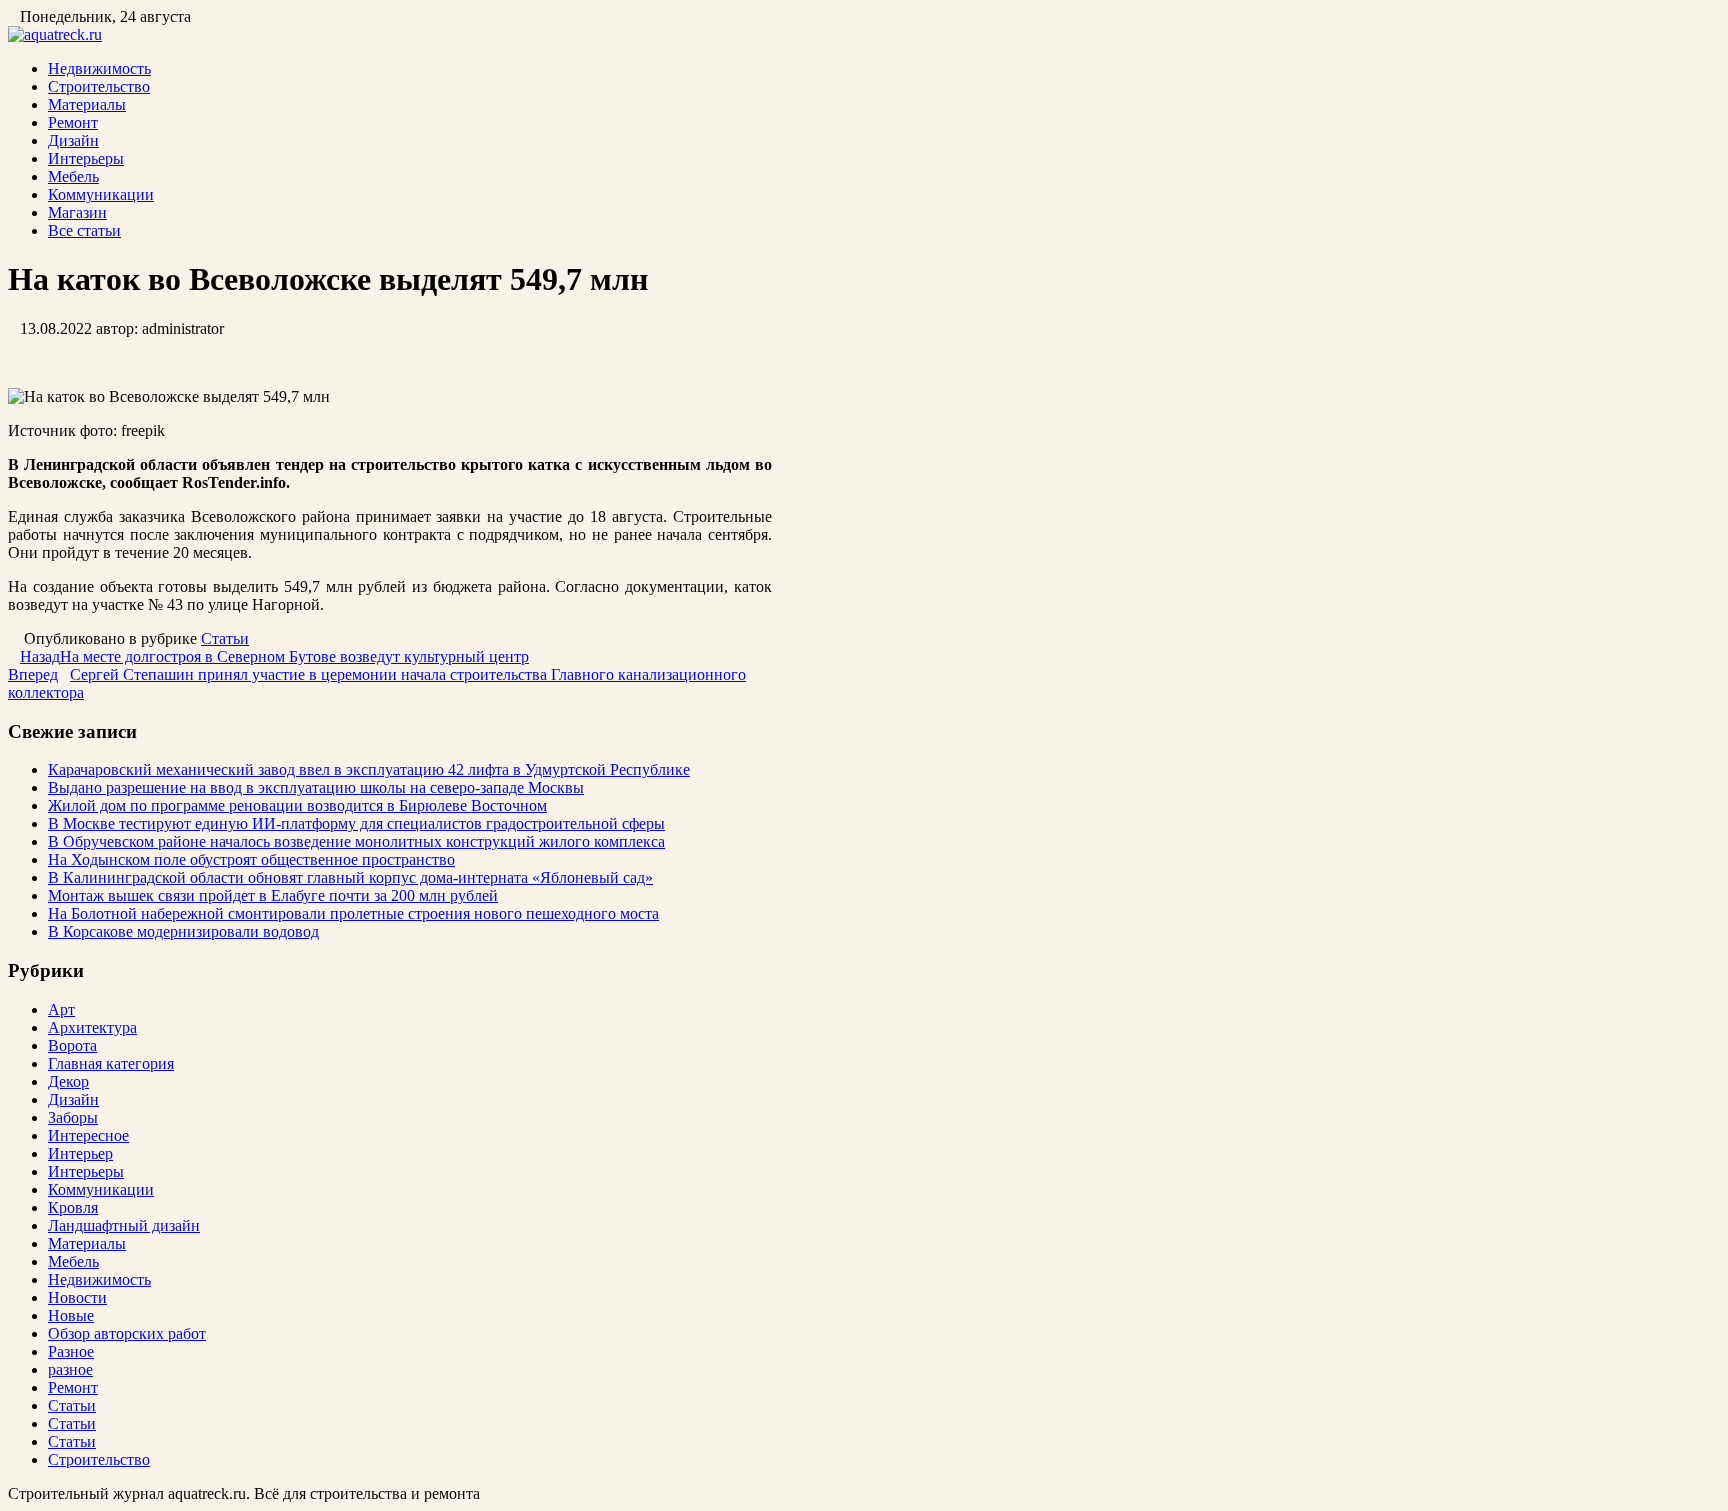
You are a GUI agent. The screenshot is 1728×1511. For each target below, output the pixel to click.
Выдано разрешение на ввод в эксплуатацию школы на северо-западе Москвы (316, 787)
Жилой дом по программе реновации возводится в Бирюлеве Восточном (297, 805)
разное (70, 1369)
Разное (71, 1351)
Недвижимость (99, 68)
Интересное (88, 1135)
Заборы (73, 1117)
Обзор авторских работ (127, 1333)
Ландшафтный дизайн (124, 1225)
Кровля (73, 1207)
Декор (68, 1081)
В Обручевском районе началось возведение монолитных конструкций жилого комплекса (356, 841)
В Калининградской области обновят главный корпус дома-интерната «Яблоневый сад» (350, 877)
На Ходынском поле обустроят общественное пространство (251, 859)
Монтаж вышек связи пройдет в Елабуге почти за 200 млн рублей (273, 895)
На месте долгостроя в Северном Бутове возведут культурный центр (274, 656)
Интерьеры (86, 158)
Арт (61, 1009)
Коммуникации (101, 194)
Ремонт (73, 122)
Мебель (73, 176)
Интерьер (80, 1153)
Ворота (72, 1045)
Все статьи (84, 230)
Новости (77, 1297)
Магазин (77, 212)
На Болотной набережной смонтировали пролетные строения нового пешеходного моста (353, 913)
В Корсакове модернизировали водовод (183, 931)
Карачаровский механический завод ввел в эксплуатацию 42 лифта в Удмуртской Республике (369, 769)
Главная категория (111, 1063)
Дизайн (73, 140)
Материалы (87, 104)
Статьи (225, 638)
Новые (71, 1315)
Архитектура (92, 1027)
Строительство (99, 86)
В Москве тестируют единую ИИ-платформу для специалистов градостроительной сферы (356, 823)
